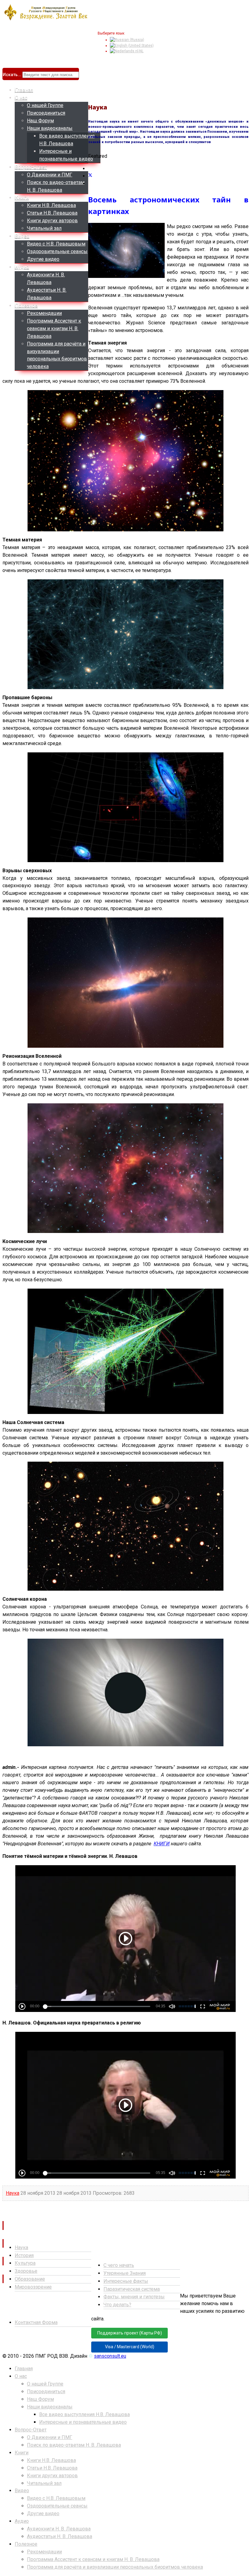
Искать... (12, 75)
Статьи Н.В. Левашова (52, 213)
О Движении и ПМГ (50, 175)
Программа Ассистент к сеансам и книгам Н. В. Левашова (54, 328)
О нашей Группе (45, 105)
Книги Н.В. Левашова (51, 205)
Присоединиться (46, 113)
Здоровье (26, 2271)
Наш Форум (40, 121)
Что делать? (117, 2305)
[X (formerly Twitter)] (90, 176)
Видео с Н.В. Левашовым (56, 244)
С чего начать (119, 2265)
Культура (25, 2263)
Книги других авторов (52, 221)
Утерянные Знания (125, 2273)
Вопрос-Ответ (31, 167)
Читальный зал (44, 228)
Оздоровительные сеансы (57, 251)
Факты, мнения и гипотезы (134, 2297)
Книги (22, 198)
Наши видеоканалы (50, 128)
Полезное (26, 306)
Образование (30, 2279)
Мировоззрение (33, 2287)
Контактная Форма (36, 2322)
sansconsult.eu (110, 2356)
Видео (22, 236)
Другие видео (43, 259)
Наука (13, 2193)
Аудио (22, 267)
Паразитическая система (132, 2289)
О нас (21, 98)
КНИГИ (162, 1844)
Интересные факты (126, 2281)
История (24, 2255)
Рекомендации (44, 313)
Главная (24, 90)
